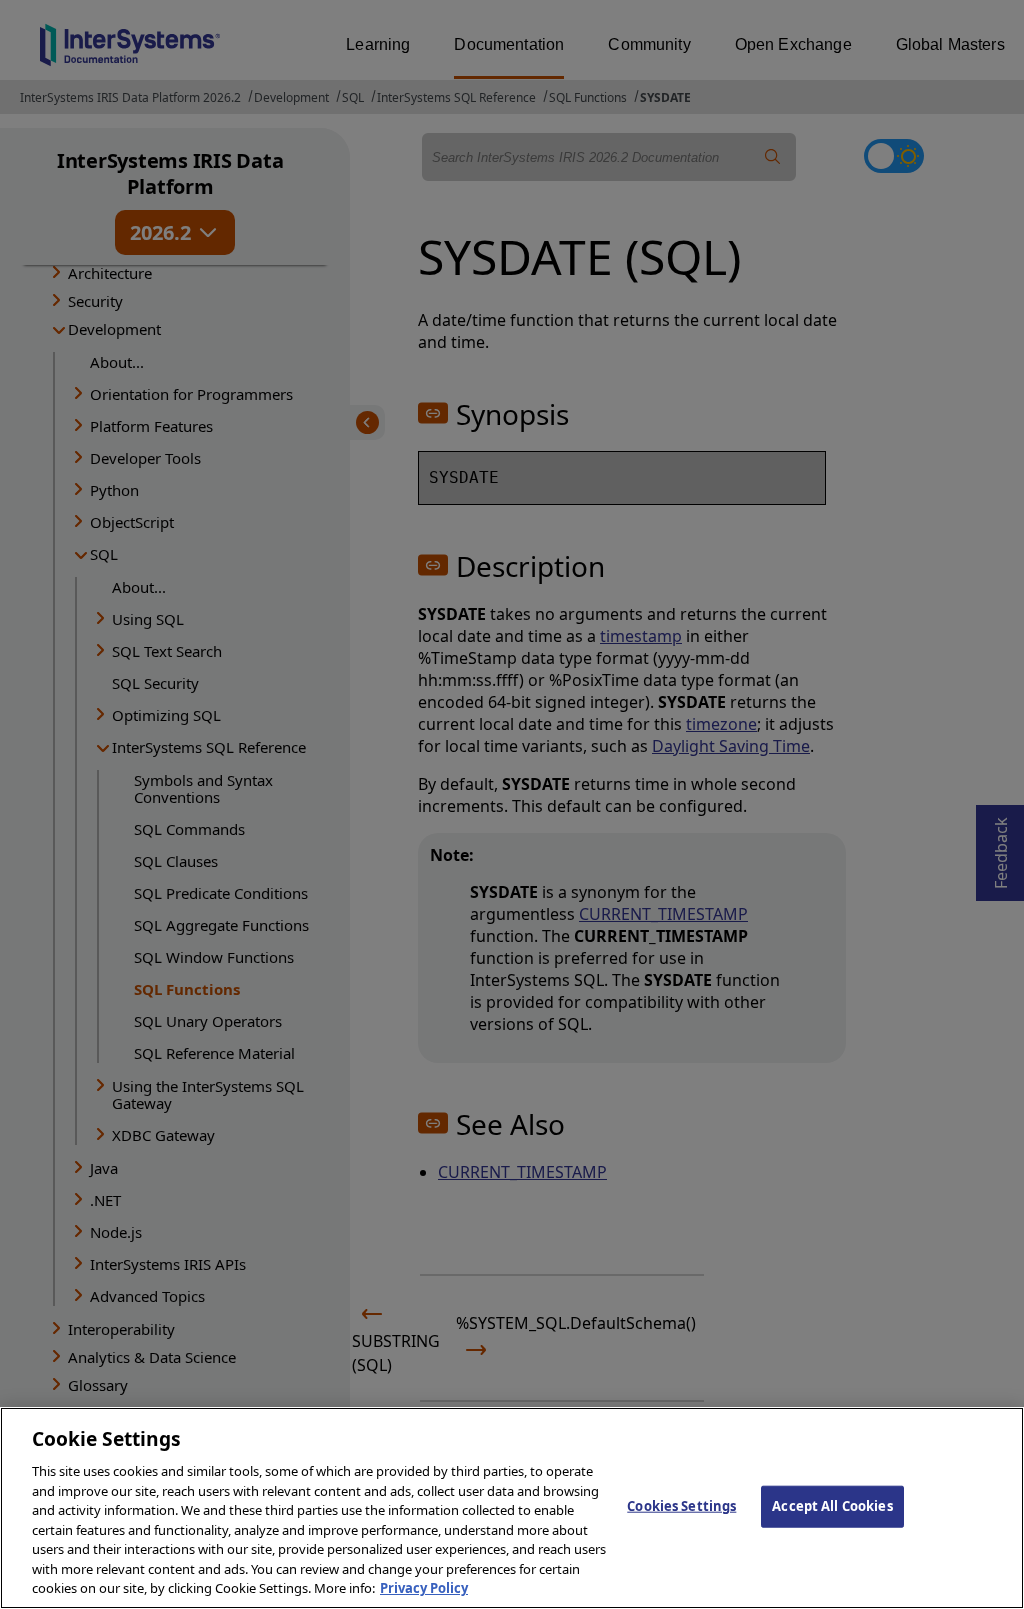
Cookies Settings (681, 1506)
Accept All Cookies (832, 1506)
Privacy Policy (424, 1588)
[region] (512, 1508)
